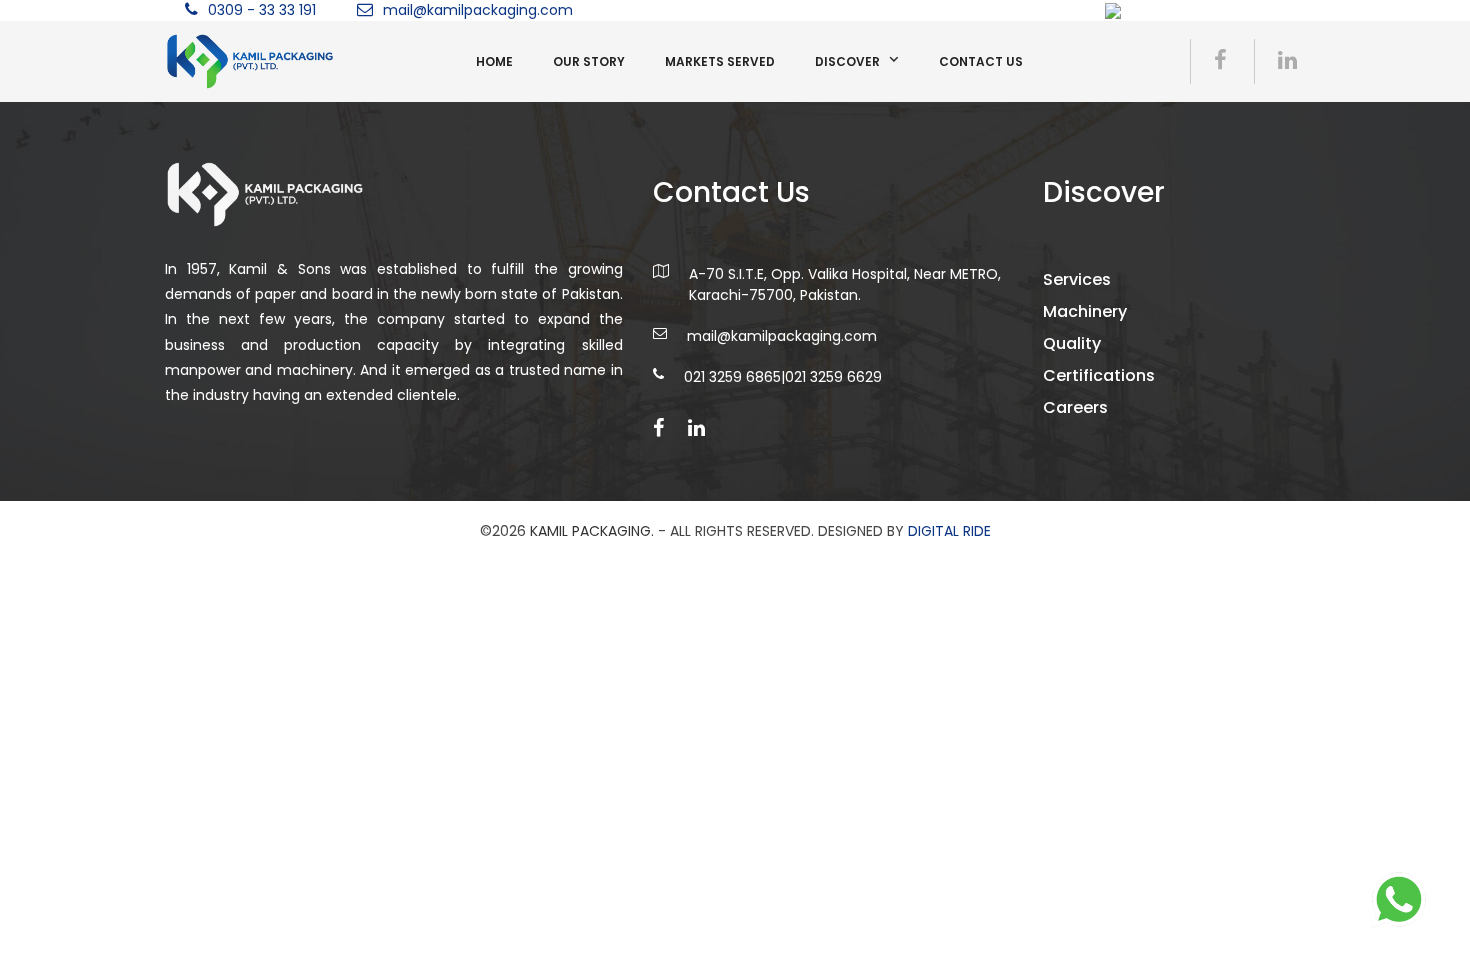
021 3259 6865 (732, 377)
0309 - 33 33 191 (262, 10)
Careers (1075, 407)
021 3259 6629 (833, 377)
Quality (1072, 343)
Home (494, 61)
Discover (847, 61)
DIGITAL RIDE (949, 531)
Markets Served (720, 61)
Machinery (1085, 311)
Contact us (981, 61)
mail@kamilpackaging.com (478, 10)
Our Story (589, 61)
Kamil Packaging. (592, 531)
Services (1077, 279)
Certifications (1099, 375)
